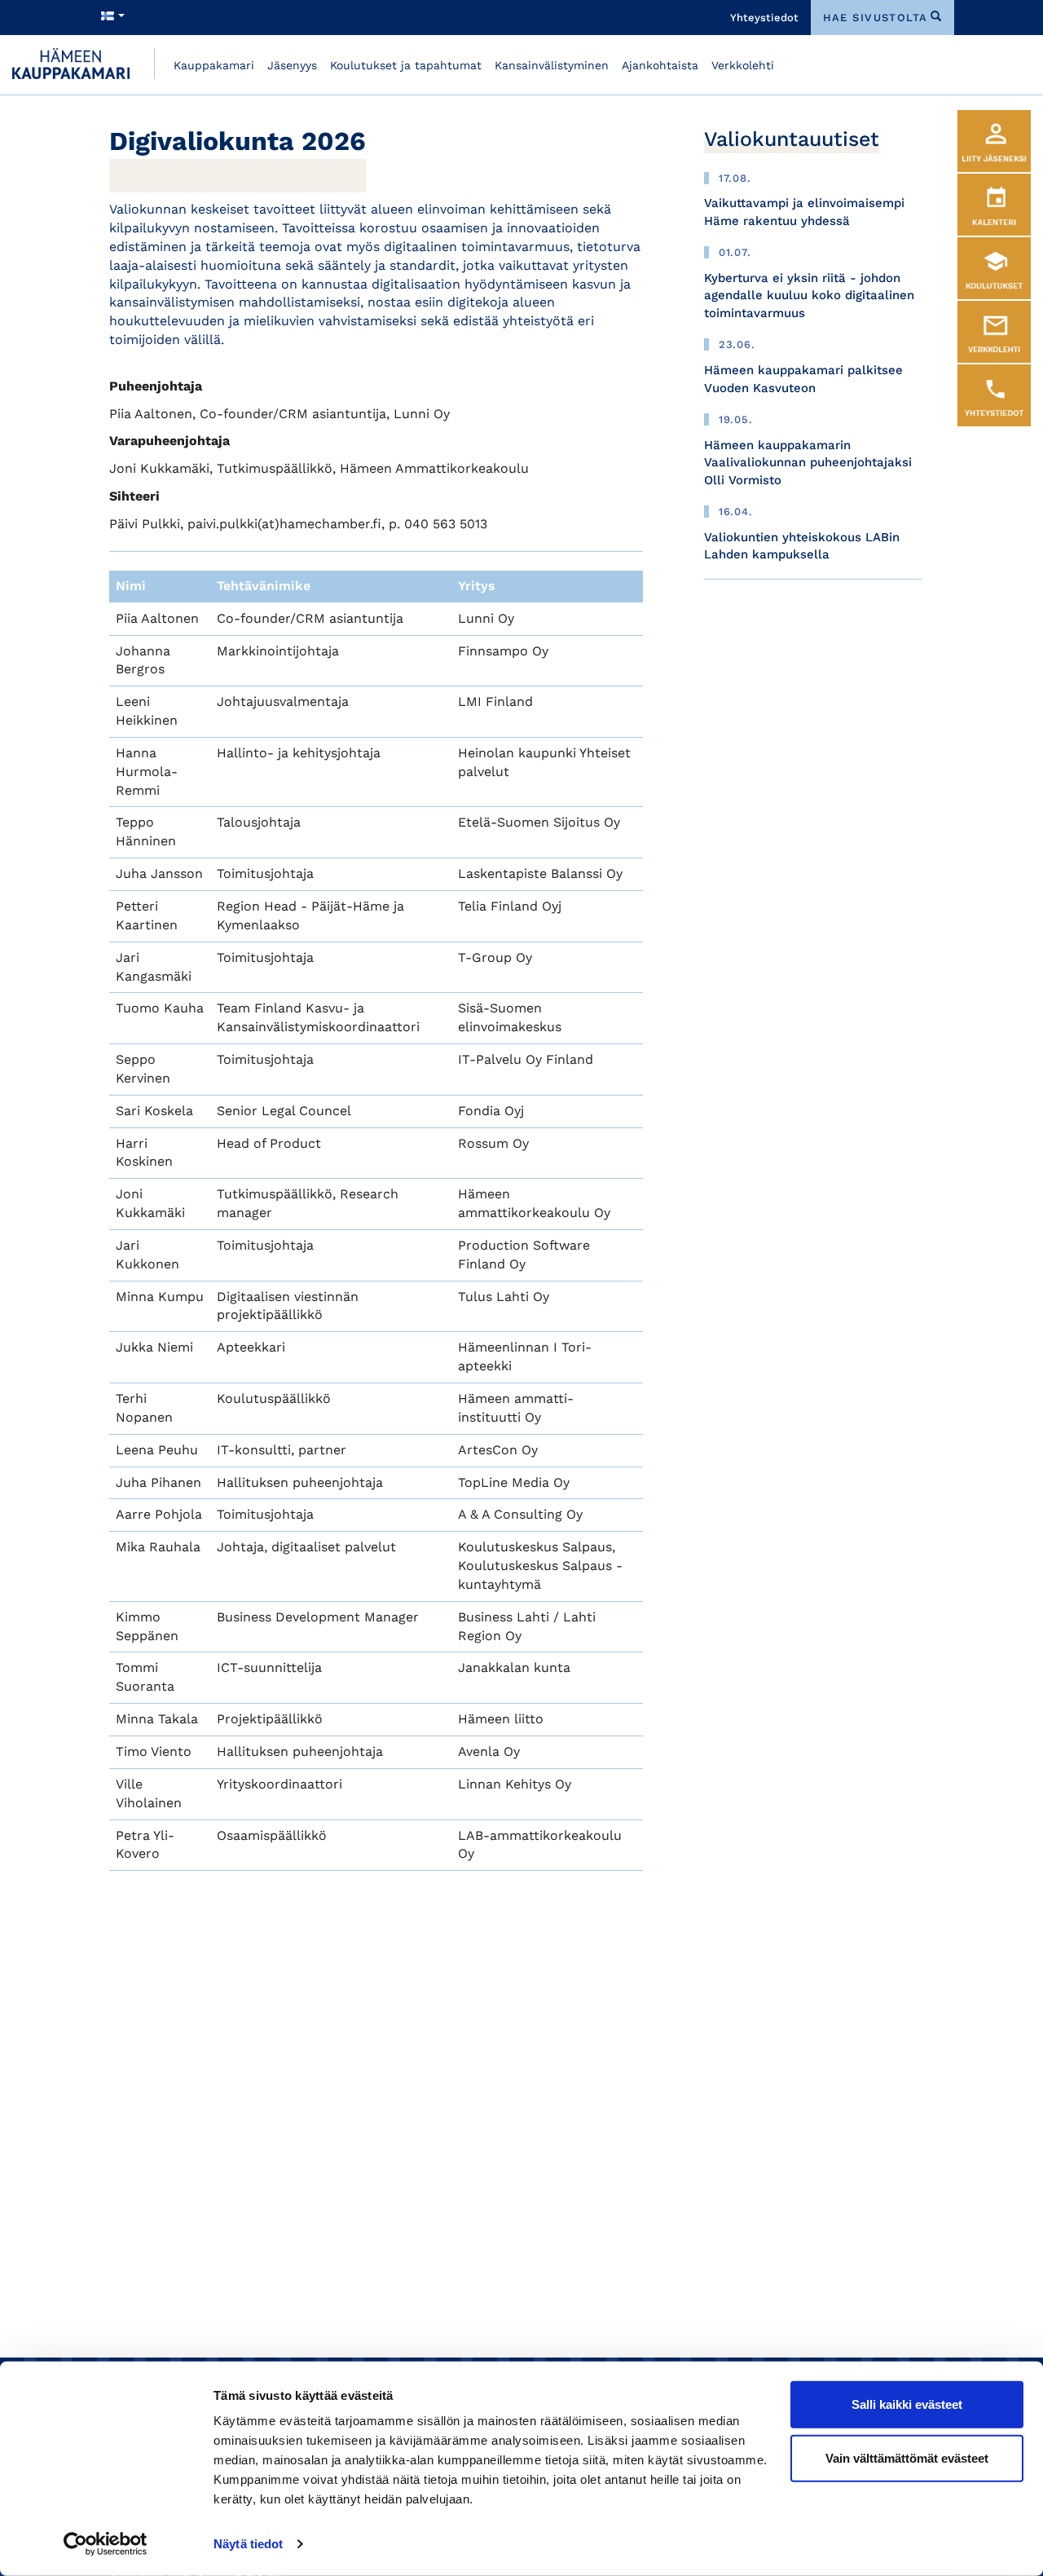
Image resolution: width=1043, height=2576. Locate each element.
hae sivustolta (876, 18)
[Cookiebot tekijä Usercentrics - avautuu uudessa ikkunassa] (106, 2544)
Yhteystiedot (764, 18)
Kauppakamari (214, 65)
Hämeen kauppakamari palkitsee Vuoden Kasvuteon (803, 379)
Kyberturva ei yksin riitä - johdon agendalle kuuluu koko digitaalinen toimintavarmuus (809, 296)
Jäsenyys (292, 65)
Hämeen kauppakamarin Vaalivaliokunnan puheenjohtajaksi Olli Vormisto (808, 463)
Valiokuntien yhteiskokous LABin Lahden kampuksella (802, 546)
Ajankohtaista (660, 65)
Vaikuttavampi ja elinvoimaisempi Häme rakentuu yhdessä (804, 212)
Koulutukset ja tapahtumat (406, 65)
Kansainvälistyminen (552, 65)
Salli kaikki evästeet (907, 2404)
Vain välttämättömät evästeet (907, 2457)
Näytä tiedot (248, 2544)
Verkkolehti (743, 65)
